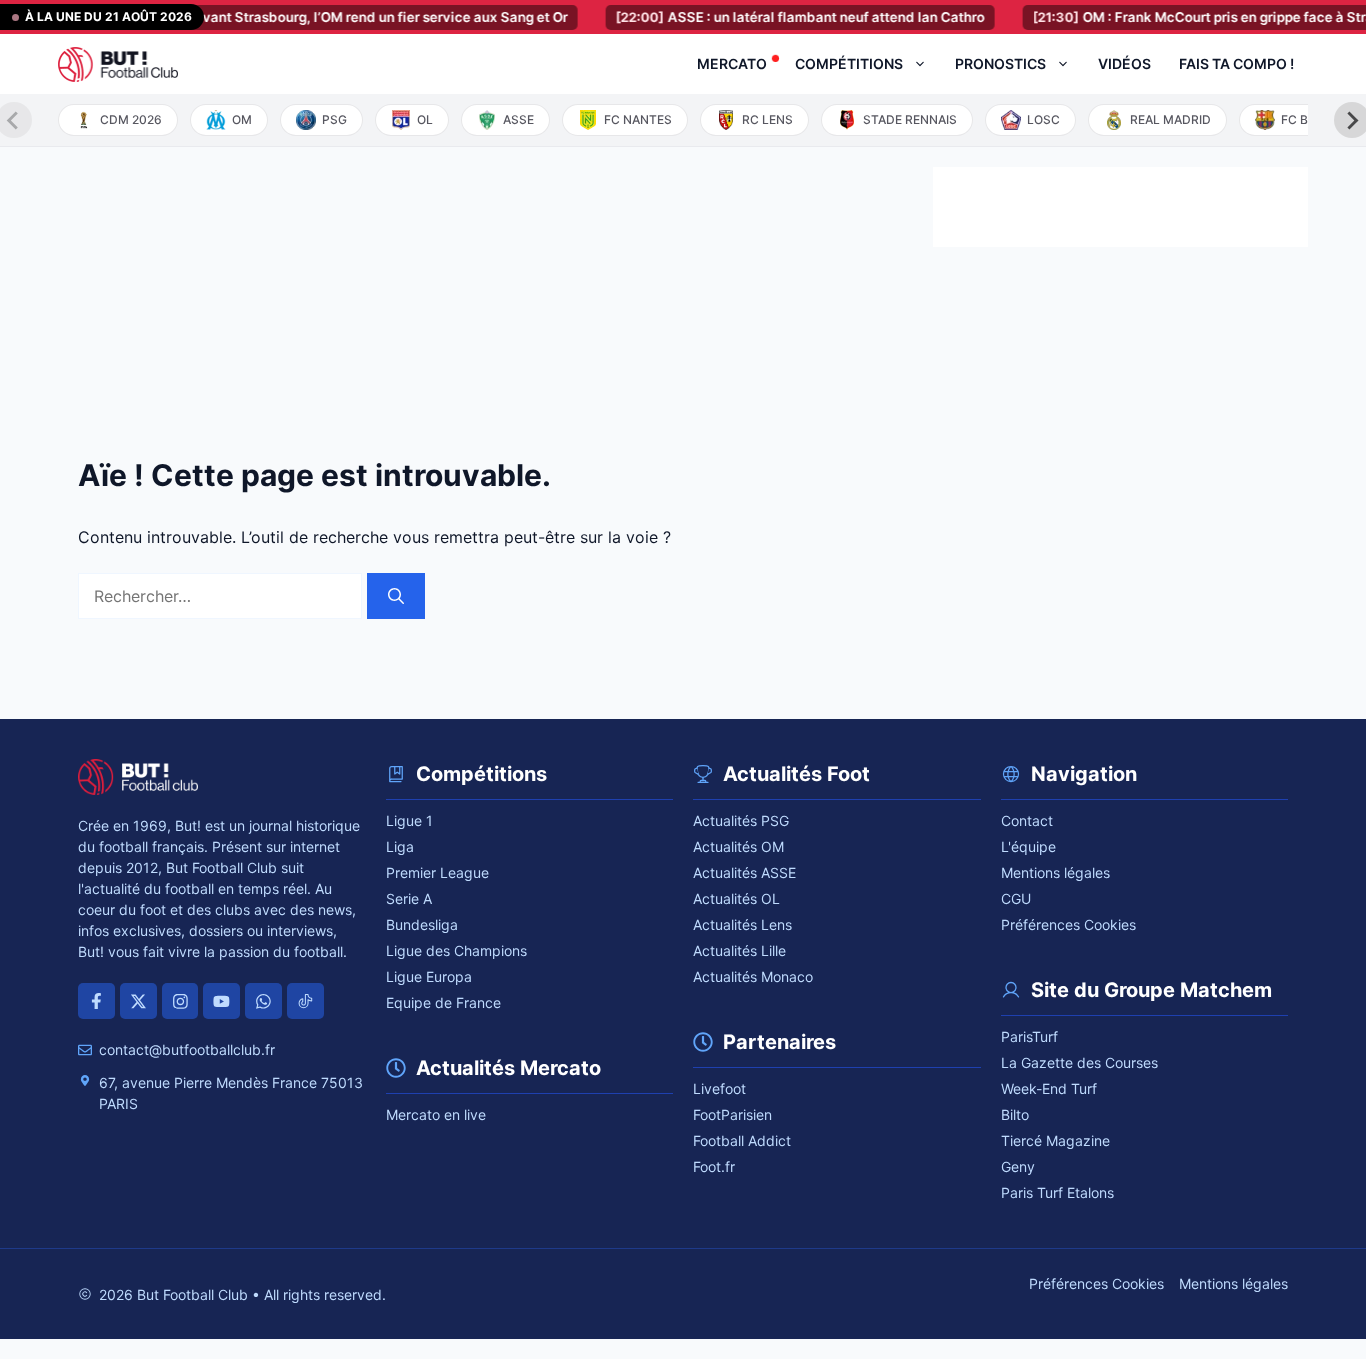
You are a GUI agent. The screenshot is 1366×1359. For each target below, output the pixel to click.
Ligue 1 (409, 820)
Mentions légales (1055, 872)
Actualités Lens (742, 924)
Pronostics (1000, 63)
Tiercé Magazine (1055, 1140)
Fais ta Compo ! (1236, 63)
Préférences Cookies (1068, 924)
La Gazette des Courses (1079, 1062)
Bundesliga (422, 924)
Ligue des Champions (456, 950)
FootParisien (732, 1114)
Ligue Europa (429, 976)
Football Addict (742, 1140)
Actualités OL (736, 898)
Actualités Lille (739, 950)
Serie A (409, 898)
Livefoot (719, 1088)
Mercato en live (436, 1114)
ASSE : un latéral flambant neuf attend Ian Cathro (783, 17)
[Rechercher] (396, 596)
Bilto (1015, 1114)
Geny (1018, 1166)
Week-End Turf (1049, 1088)
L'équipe (1028, 846)
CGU (1016, 898)
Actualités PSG (741, 820)
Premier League (437, 872)
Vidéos (1124, 63)
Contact (1027, 820)
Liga (400, 846)
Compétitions (849, 63)
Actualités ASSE (744, 872)
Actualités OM (738, 846)
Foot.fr (714, 1166)
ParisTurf (1029, 1036)
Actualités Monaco (753, 976)
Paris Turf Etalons (1057, 1192)
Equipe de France (443, 1002)
